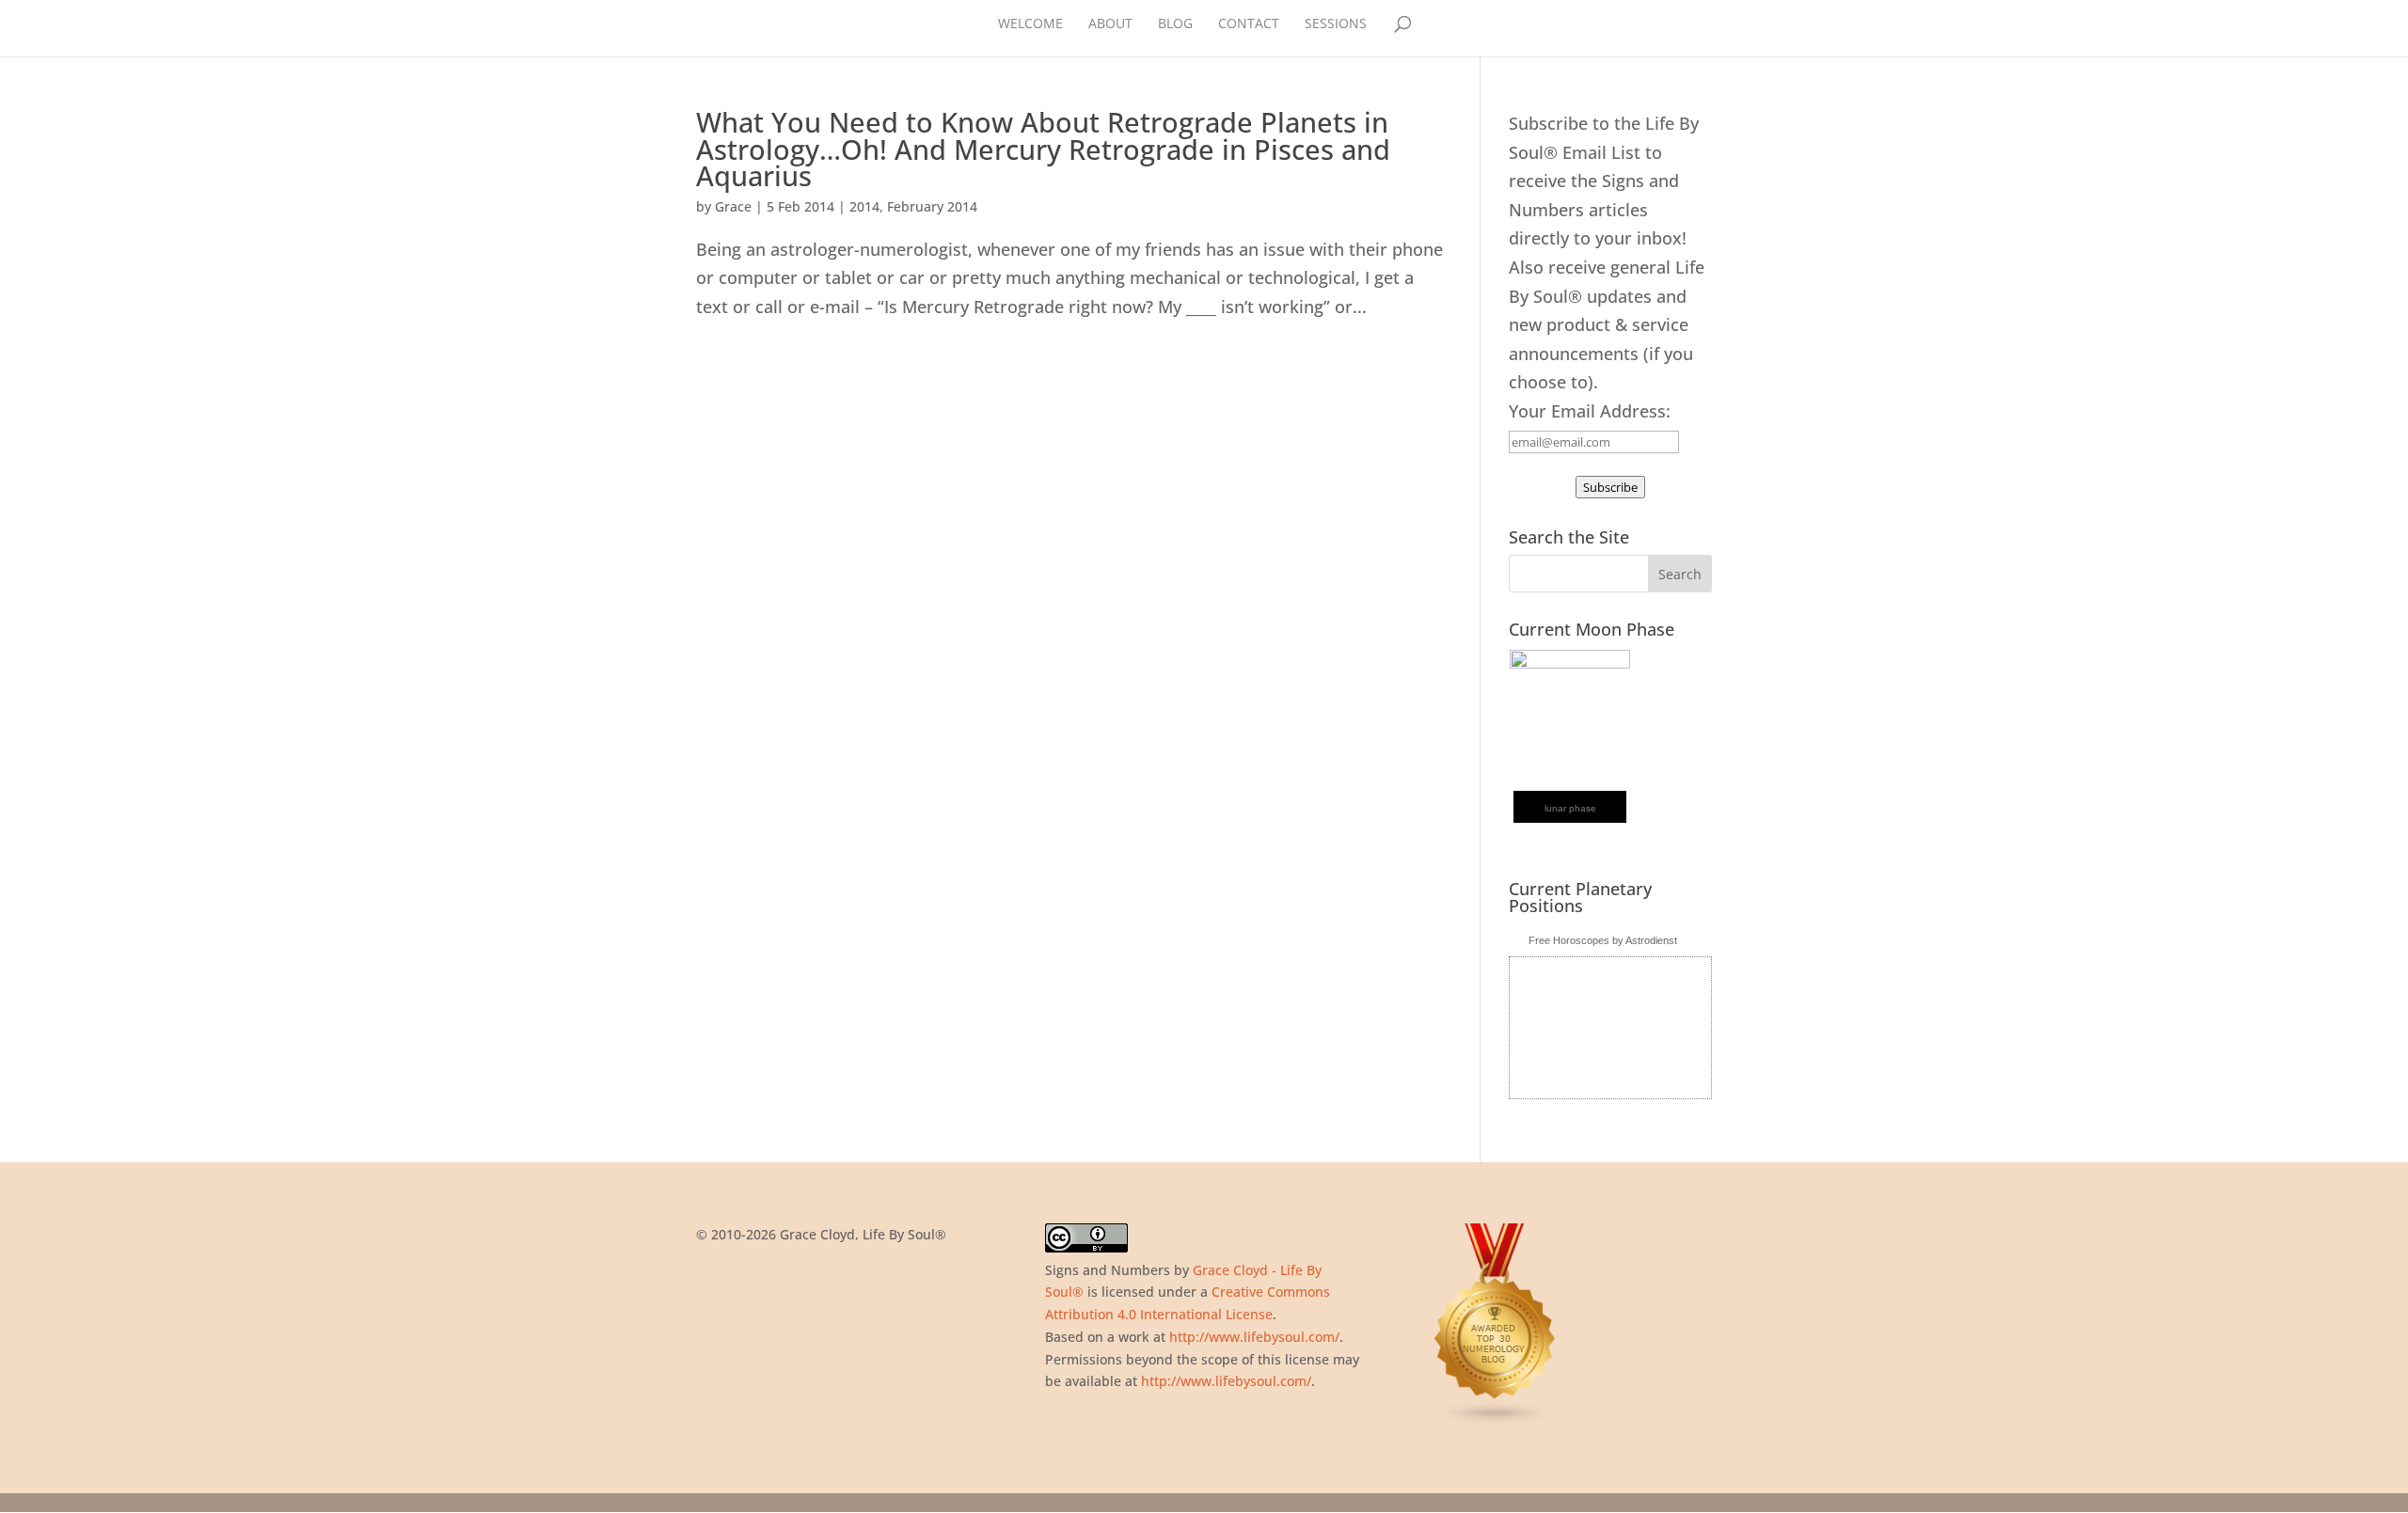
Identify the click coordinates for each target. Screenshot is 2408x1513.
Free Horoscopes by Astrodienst (1603, 940)
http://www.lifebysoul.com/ (1254, 1337)
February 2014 (932, 206)
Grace (733, 206)
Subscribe (1610, 487)
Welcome (1030, 24)
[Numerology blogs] (1496, 1421)
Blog (1175, 24)
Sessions (1336, 24)
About (1110, 24)
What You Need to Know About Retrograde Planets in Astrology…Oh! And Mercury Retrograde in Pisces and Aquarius (1043, 149)
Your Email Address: (1590, 411)
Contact (1249, 24)
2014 (864, 206)
